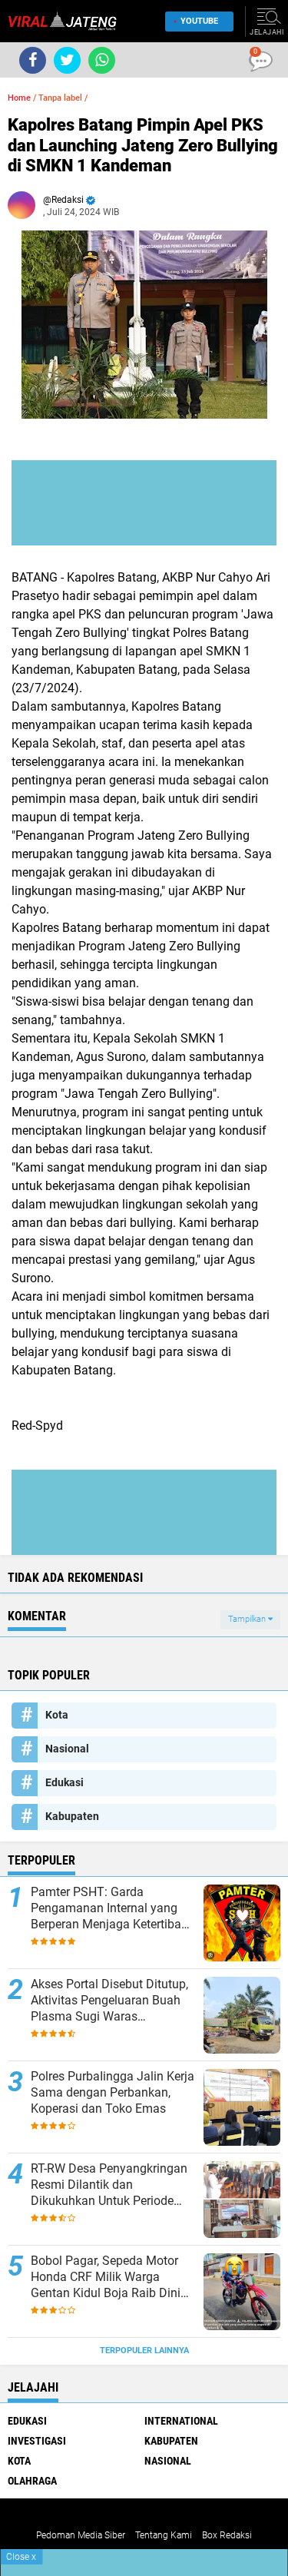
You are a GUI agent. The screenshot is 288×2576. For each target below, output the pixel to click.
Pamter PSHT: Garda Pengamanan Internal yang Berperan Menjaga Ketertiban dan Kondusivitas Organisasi (109, 1908)
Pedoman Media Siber (81, 2535)
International (181, 2421)
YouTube (199, 21)
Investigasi (37, 2441)
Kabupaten (72, 1816)
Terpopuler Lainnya (144, 2351)
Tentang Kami (164, 2535)
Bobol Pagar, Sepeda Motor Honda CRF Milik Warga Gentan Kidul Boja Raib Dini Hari (106, 2277)
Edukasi (65, 1782)
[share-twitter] (67, 60)
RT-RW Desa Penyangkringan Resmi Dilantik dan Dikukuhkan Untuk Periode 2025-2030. (109, 2185)
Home (19, 98)
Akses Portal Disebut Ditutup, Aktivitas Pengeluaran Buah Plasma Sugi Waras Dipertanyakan (109, 2001)
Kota (57, 1715)
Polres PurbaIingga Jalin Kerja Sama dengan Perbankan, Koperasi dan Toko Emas (113, 2092)
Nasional (67, 1749)
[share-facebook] (33, 60)
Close (21, 2557)
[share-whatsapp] (102, 60)
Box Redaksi (227, 2535)
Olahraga (32, 2481)
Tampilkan (248, 1619)
